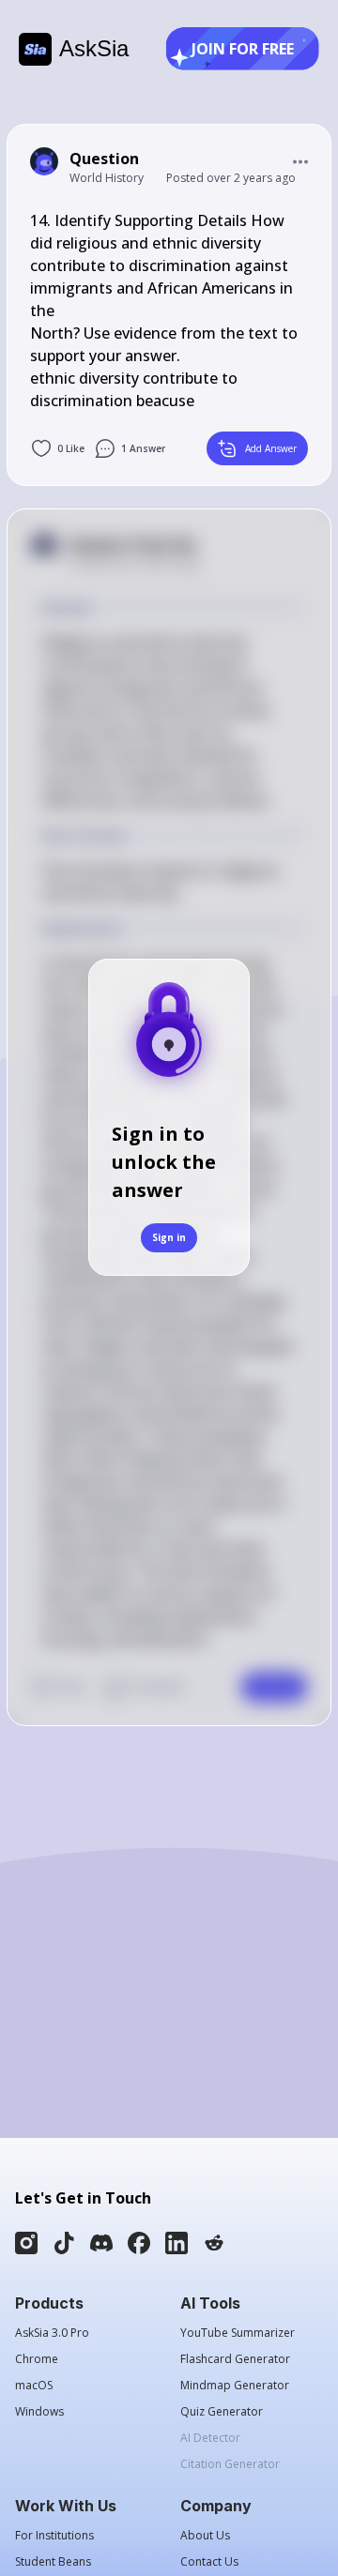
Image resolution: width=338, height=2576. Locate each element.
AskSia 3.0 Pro (52, 2333)
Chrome (37, 2359)
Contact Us (209, 2562)
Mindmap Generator (235, 2386)
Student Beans (53, 2562)
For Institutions (54, 2536)
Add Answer (271, 448)
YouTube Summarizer (238, 2333)
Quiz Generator (222, 2412)
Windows (39, 2412)
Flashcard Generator (235, 2359)
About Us (205, 2536)
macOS (34, 2386)
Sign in (169, 1237)
